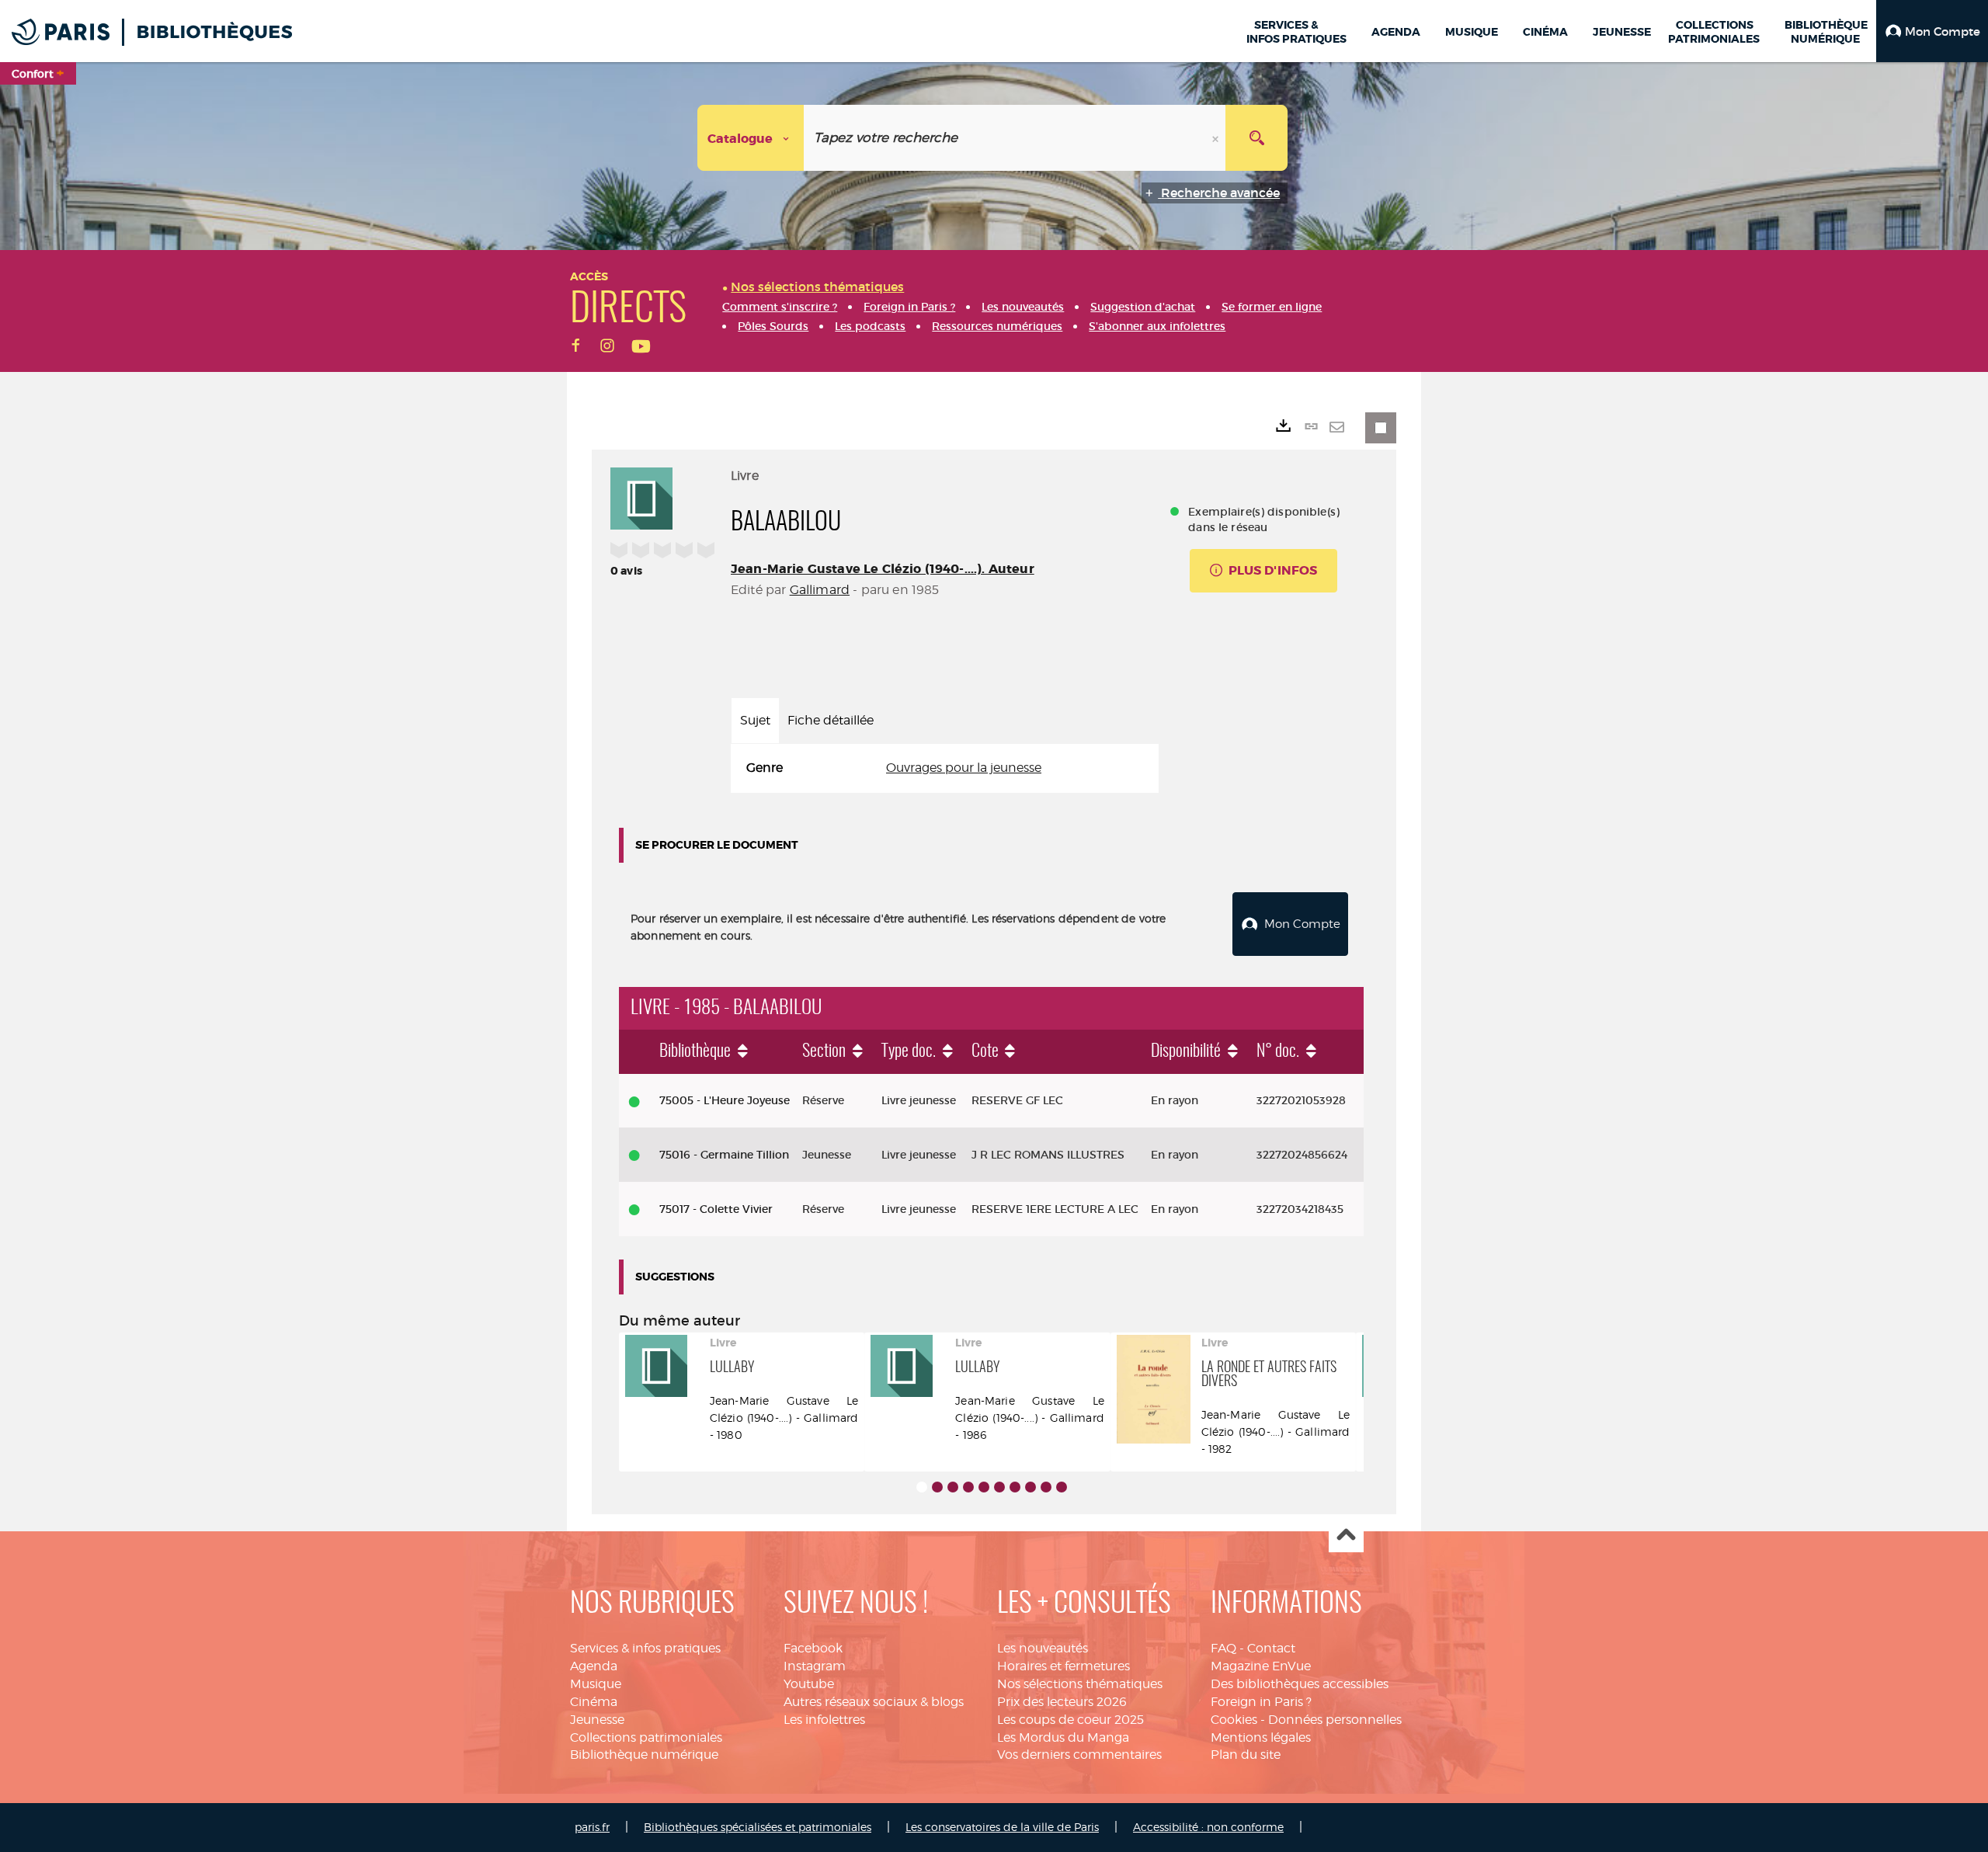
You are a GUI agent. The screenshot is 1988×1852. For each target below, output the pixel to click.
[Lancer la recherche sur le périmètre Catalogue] (1256, 138)
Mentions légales (1261, 1737)
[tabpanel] (945, 768)
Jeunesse (597, 1720)
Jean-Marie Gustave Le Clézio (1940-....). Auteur (883, 569)
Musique (596, 1684)
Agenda (594, 1666)
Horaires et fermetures (1064, 1666)
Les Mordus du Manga (1063, 1737)
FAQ (1223, 1648)
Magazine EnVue (1261, 1666)
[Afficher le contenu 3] (953, 1487)
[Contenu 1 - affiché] (922, 1487)
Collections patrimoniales (646, 1737)
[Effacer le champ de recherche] (1217, 138)
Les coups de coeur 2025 (1070, 1720)
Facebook (813, 1648)
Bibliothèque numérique (644, 1755)
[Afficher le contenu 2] (937, 1487)
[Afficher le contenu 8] (1030, 1487)
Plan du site (1246, 1755)
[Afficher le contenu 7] (1015, 1487)
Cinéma (594, 1702)
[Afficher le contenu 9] (1046, 1487)
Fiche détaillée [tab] (831, 720)
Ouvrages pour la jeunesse (964, 768)
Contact (1271, 1648)
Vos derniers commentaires (1079, 1755)
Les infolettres (824, 1720)
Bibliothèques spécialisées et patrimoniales (758, 1827)
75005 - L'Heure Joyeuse (725, 1100)
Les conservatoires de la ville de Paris (1002, 1827)
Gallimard (820, 590)
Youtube (809, 1684)
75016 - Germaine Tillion (724, 1155)
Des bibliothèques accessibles (1300, 1684)
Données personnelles (1335, 1720)
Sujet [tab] (755, 720)
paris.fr (592, 1827)
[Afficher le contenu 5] (984, 1487)
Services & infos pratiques (645, 1648)
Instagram (815, 1666)
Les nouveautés (1043, 1648)
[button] (1932, 31)
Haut (1346, 1536)
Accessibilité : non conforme (1208, 1827)
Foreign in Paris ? (1261, 1702)
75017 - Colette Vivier (716, 1209)
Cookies (1234, 1720)
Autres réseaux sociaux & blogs (874, 1702)
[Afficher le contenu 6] (999, 1487)
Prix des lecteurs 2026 (1062, 1702)
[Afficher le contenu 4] (968, 1487)
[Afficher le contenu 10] (1062, 1487)
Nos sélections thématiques (1080, 1684)
